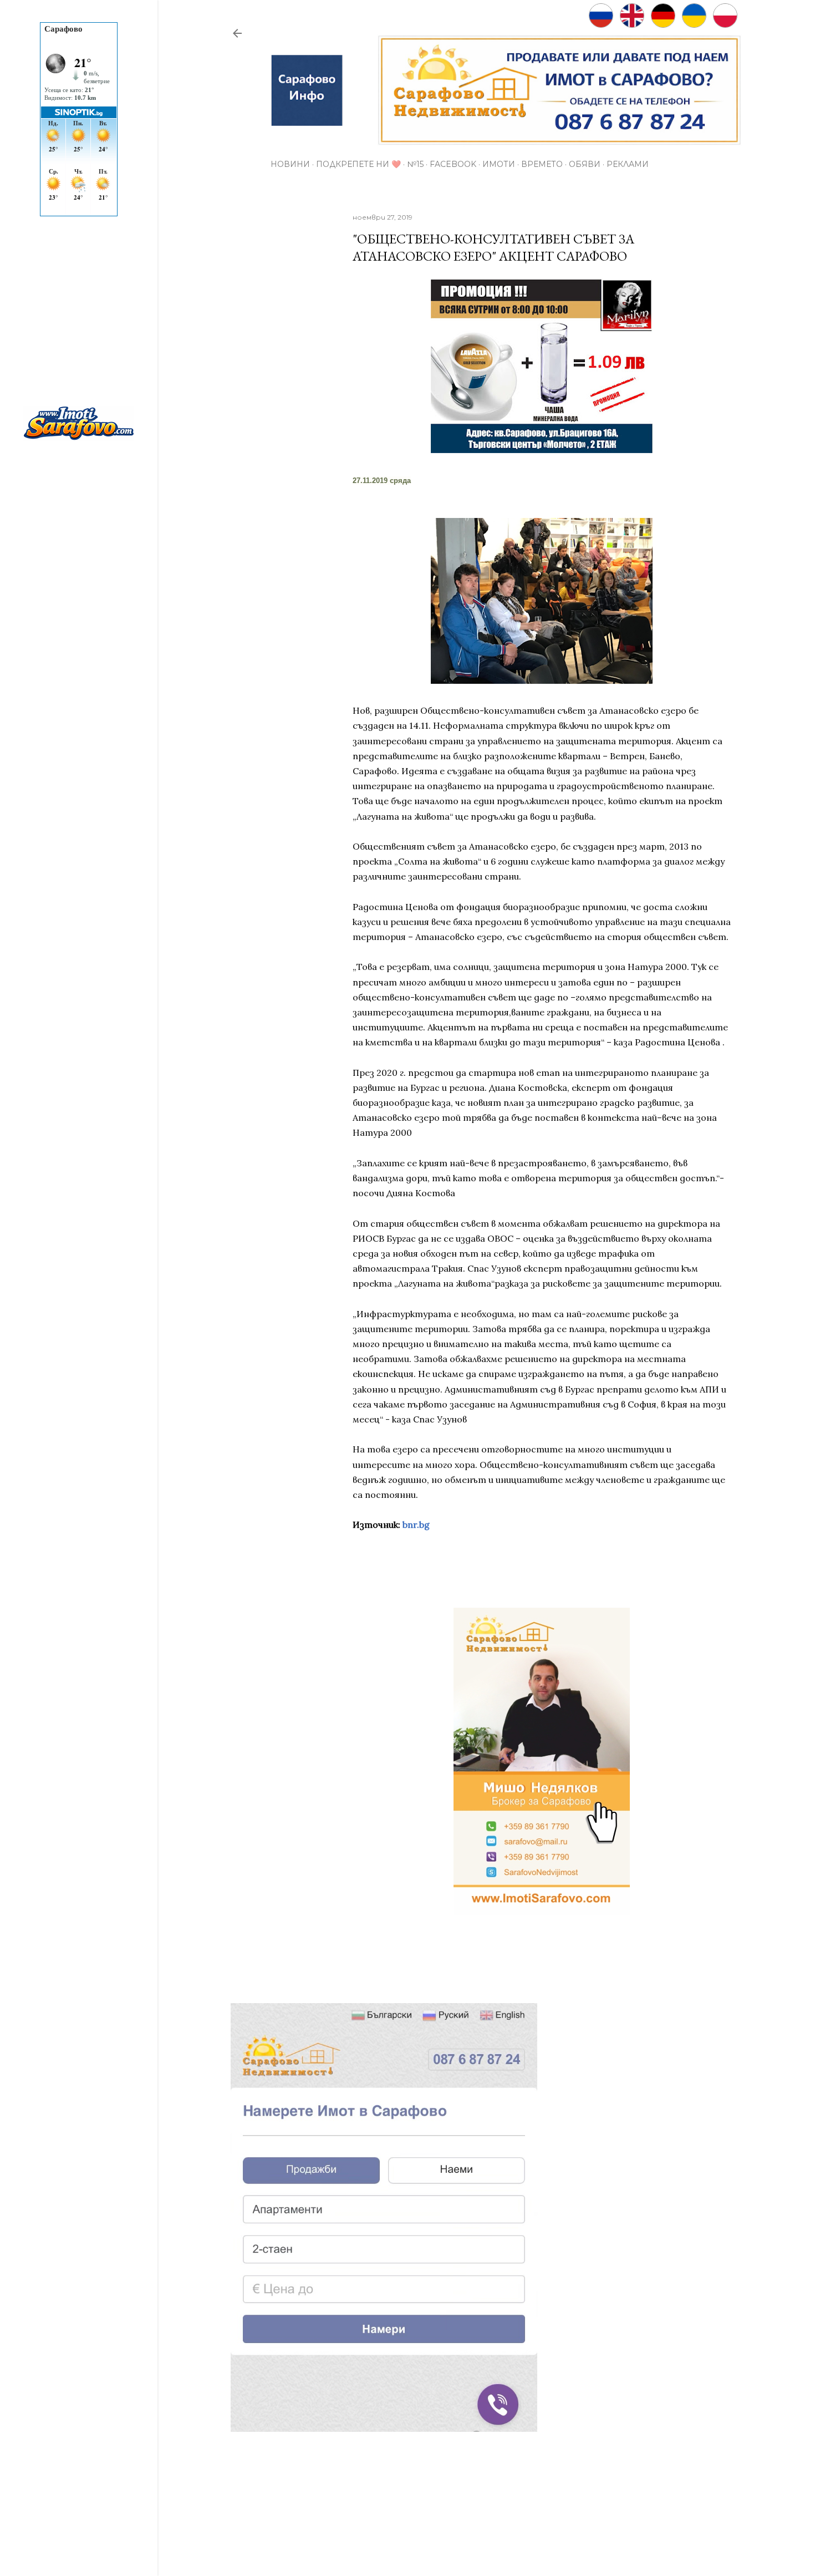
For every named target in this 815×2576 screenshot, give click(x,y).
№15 (415, 164)
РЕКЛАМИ (628, 164)
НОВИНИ (290, 164)
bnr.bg (416, 1525)
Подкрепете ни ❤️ (358, 164)
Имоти (499, 164)
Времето (542, 164)
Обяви (585, 164)
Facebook (453, 164)
